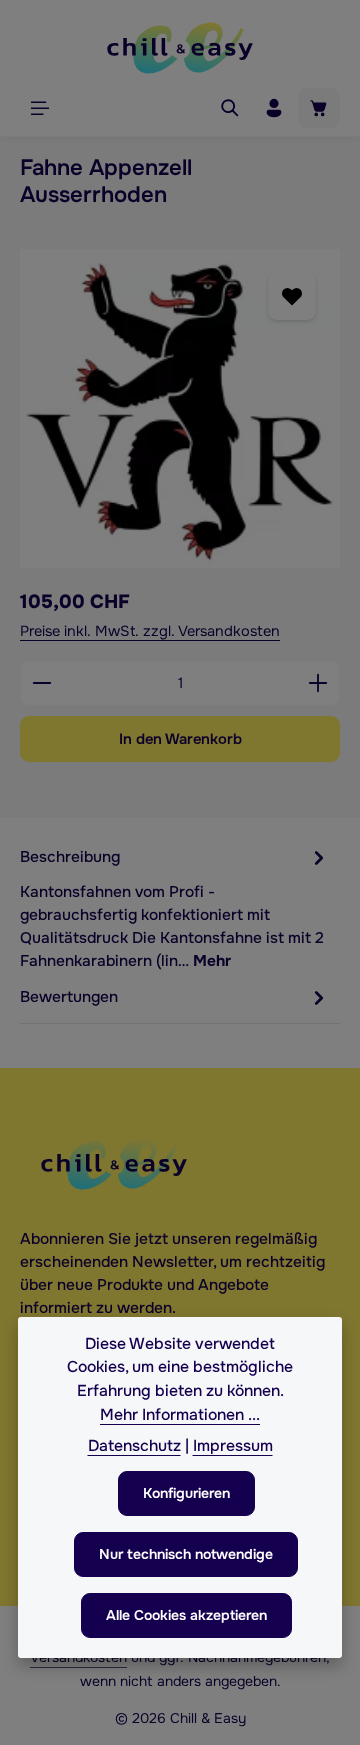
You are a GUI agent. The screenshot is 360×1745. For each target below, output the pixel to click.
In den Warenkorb (180, 739)
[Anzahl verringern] (41, 683)
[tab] (175, 908)
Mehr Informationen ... (180, 1415)
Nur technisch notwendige (186, 1554)
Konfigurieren (186, 1493)
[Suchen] (230, 108)
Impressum (233, 1446)
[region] (180, 409)
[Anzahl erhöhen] (318, 683)
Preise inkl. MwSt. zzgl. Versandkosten (150, 631)
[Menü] (40, 108)
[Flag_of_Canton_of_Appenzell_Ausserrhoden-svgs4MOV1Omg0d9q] (180, 409)
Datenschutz (134, 1446)
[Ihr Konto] (274, 108)
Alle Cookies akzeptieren (186, 1615)
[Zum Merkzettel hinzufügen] (291, 296)
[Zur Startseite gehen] (180, 48)
